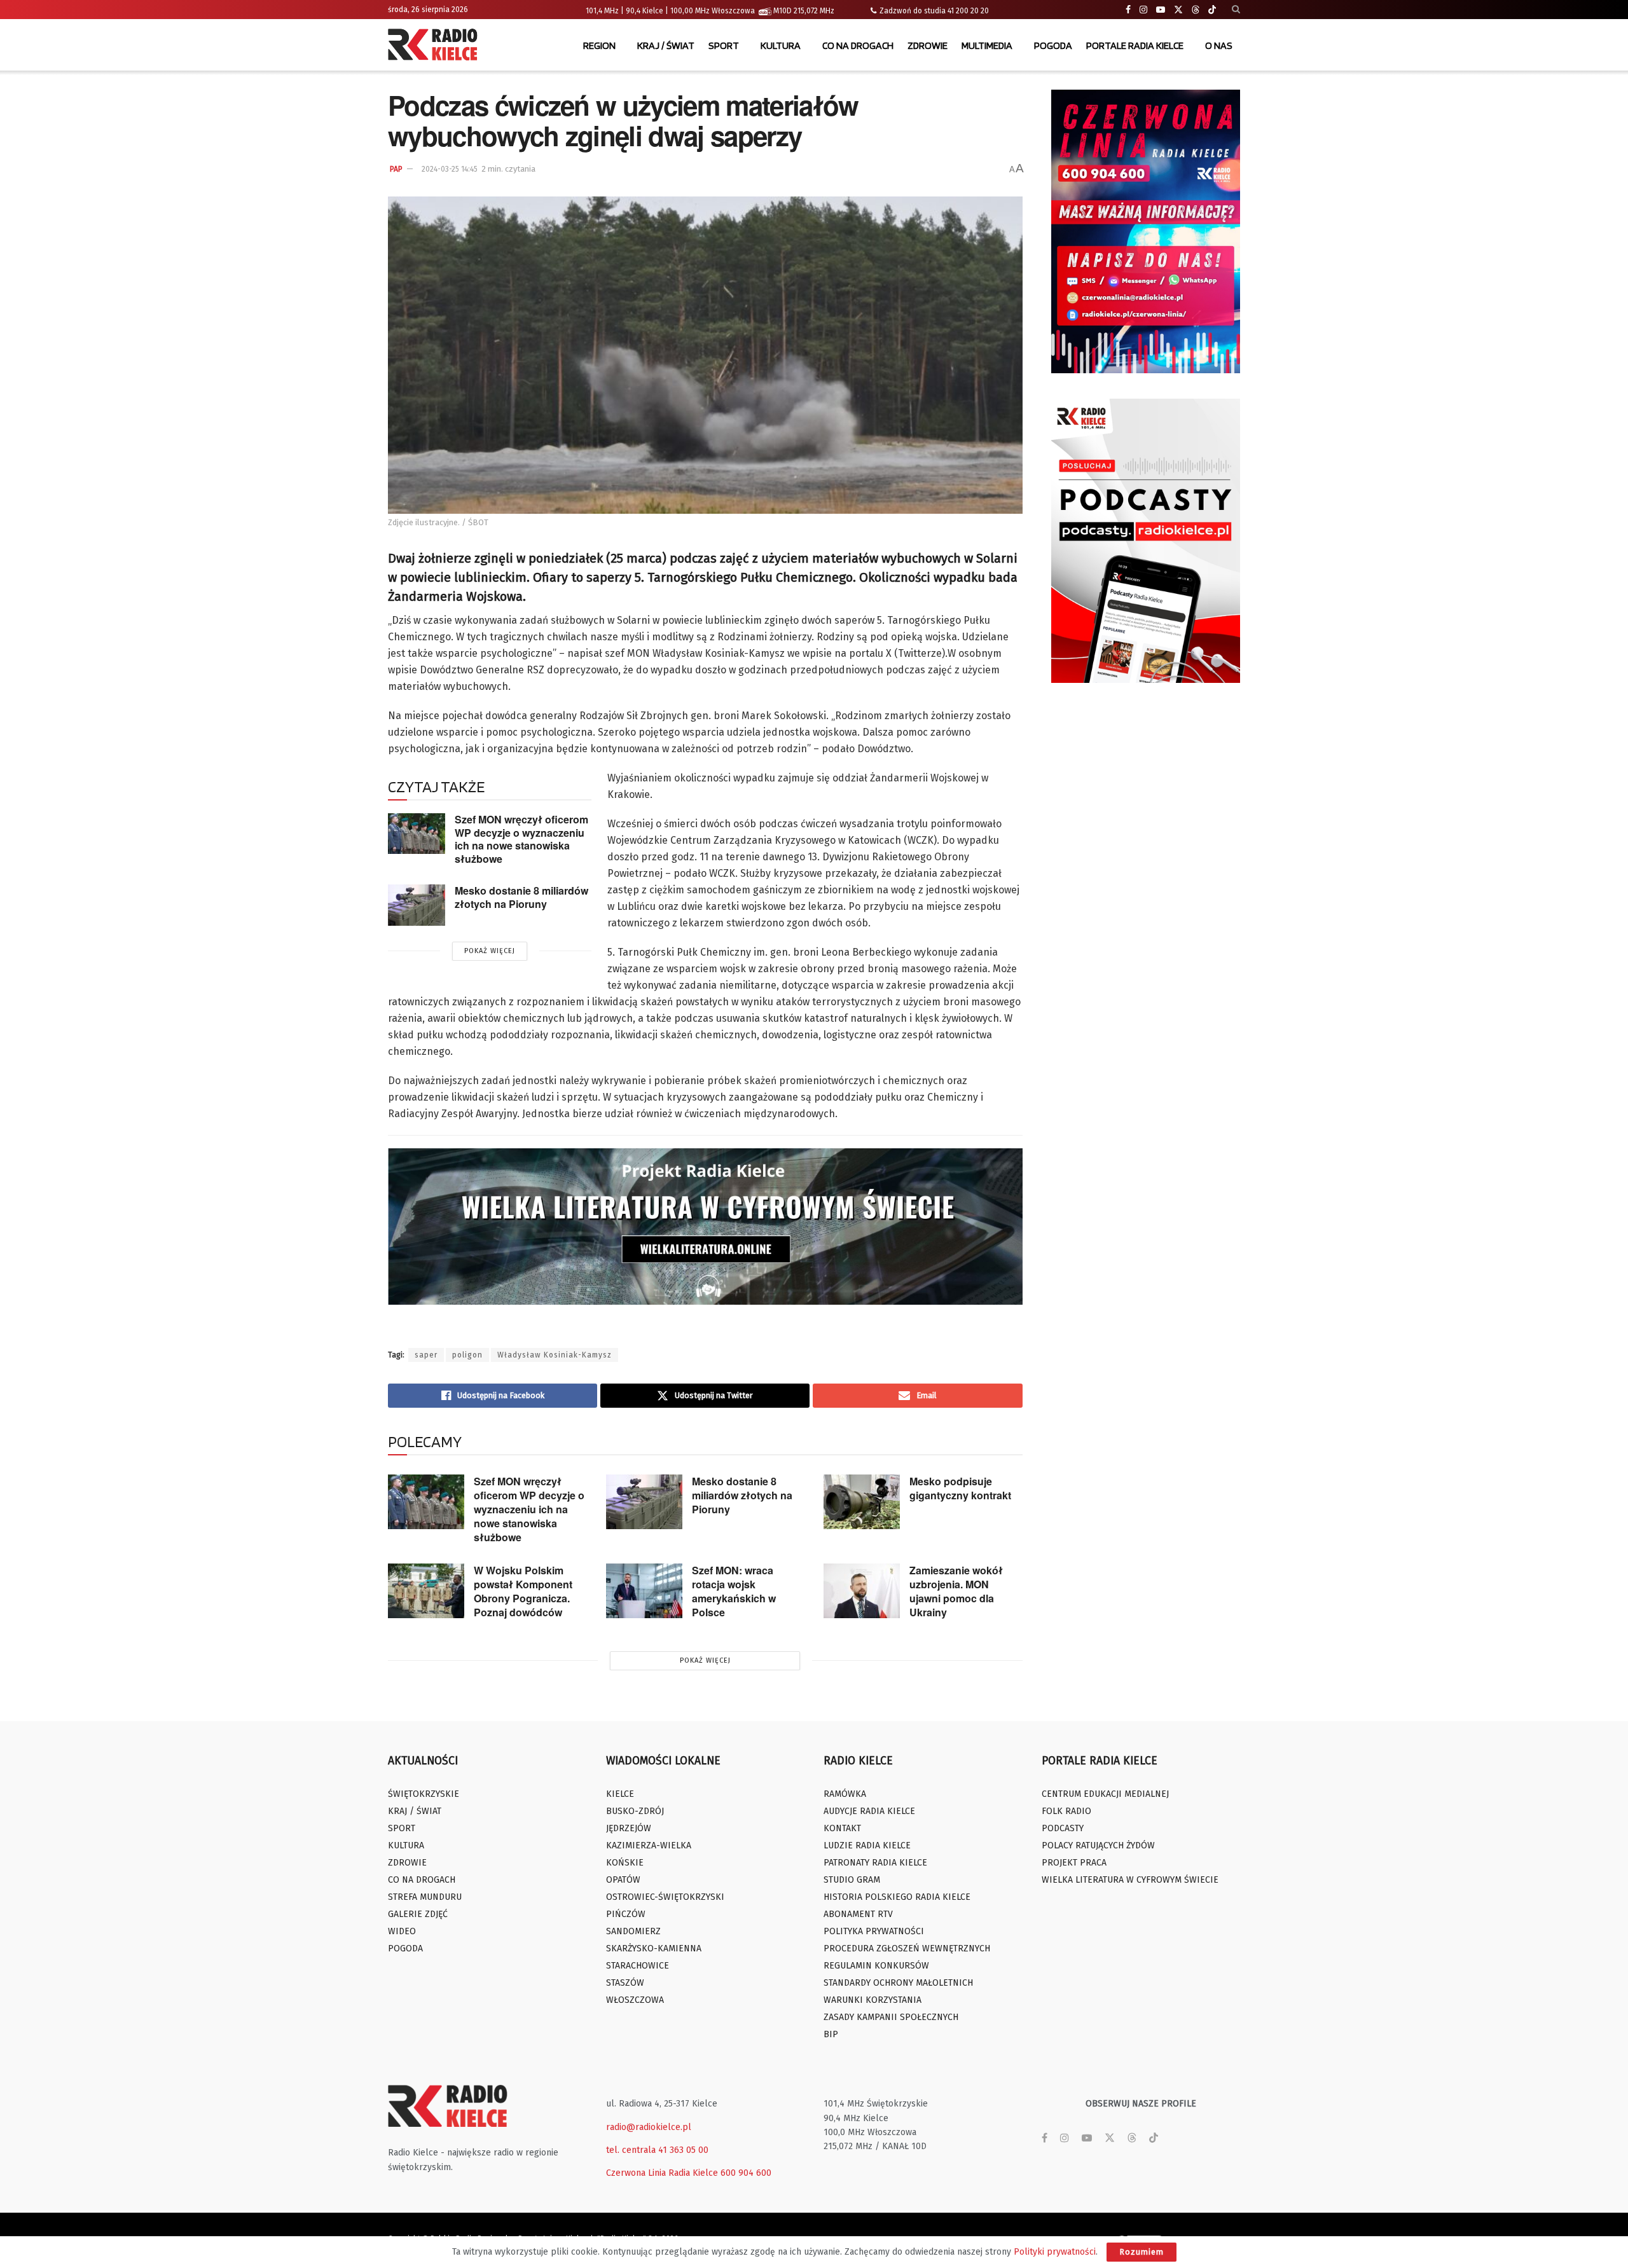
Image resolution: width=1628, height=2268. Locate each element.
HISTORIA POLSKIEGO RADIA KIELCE (897, 1897)
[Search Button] (1236, 10)
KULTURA (781, 45)
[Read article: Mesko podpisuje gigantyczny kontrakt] (862, 1502)
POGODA (1053, 45)
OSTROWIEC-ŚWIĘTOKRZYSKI (665, 1897)
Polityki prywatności (1055, 2252)
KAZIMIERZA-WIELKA (649, 1845)
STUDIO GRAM (852, 1880)
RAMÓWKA (845, 1794)
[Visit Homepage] (436, 46)
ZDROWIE (928, 45)
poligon (467, 1355)
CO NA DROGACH (858, 45)
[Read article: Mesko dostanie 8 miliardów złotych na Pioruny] (417, 905)
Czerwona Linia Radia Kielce (662, 2173)
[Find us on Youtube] (1161, 10)
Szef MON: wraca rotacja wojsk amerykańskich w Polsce (734, 1591)
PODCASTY (1063, 1828)
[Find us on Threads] (1196, 10)
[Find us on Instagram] (1143, 10)
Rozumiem (1142, 2252)
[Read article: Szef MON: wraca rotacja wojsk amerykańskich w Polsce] (644, 1591)
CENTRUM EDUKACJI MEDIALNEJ (1105, 1794)
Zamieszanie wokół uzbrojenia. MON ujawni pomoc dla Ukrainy (956, 1591)
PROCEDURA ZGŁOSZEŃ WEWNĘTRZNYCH (907, 1948)
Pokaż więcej (490, 951)
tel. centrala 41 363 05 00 (657, 2150)
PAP (396, 169)
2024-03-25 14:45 (450, 169)
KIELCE (620, 1794)
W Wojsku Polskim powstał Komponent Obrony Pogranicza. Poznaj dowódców (523, 1591)
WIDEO (402, 1931)
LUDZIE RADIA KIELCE (867, 1845)
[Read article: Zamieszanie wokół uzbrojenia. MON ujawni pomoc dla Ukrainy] (862, 1591)
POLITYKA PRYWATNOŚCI (874, 1931)
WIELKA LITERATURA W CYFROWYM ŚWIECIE (1130, 1880)
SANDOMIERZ (633, 1931)
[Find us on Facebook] (1128, 10)
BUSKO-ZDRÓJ (635, 1811)
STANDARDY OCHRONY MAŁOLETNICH (898, 1983)
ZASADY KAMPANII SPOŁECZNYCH (891, 2017)
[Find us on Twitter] (1178, 10)
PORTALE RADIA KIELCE (1135, 45)
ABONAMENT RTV (858, 1914)
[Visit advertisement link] (1146, 231)
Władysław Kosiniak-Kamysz (555, 1355)
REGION (599, 45)
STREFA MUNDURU (425, 1897)
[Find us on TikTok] (1212, 10)
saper (426, 1355)
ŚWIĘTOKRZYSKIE (424, 1794)
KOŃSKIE (625, 1863)
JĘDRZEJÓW (629, 1828)
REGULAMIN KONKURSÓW (876, 1966)
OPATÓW (623, 1880)
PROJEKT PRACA (1074, 1863)
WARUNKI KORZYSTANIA (873, 2000)
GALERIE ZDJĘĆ (418, 1914)
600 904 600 (746, 2173)
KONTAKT (842, 1828)
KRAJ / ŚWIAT (666, 45)
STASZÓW (625, 1983)
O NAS (1219, 45)
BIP (831, 2034)
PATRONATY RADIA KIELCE (875, 1863)
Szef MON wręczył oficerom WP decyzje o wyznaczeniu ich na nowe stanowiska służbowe (521, 839)
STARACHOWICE (638, 1966)
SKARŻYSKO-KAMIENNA (654, 1948)
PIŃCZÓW (626, 1914)
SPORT (724, 45)
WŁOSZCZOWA (635, 2000)
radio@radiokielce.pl (649, 2127)
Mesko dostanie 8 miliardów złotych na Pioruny (521, 897)
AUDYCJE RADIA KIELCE (869, 1811)
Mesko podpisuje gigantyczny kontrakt (960, 1488)
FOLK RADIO (1066, 1811)
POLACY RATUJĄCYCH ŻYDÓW (1098, 1845)
